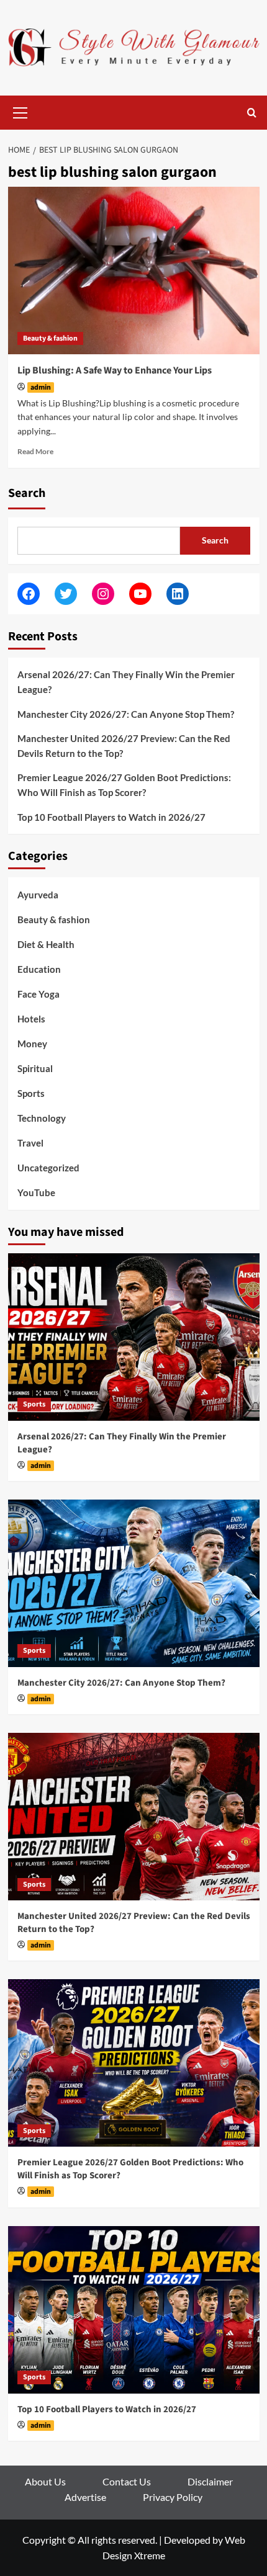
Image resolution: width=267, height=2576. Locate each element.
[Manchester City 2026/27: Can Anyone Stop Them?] (134, 1583)
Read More (35, 451)
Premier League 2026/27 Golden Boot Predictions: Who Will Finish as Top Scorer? (124, 785)
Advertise (85, 2497)
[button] (20, 111)
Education (39, 969)
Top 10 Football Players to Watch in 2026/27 (111, 817)
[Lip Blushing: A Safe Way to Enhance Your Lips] (134, 271)
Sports (31, 1093)
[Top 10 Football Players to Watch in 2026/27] (134, 2310)
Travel (30, 1143)
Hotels (31, 1019)
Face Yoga (38, 994)
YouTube (36, 1192)
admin (41, 387)
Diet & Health (46, 944)
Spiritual (35, 1068)
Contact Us (127, 2481)
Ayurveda (38, 895)
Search (27, 493)
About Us (45, 2481)
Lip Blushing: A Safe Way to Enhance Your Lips (115, 370)
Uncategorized (48, 1168)
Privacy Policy (173, 2497)
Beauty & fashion (50, 338)
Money (32, 1044)
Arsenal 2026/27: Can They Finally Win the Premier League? (126, 682)
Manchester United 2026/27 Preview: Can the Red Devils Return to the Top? (124, 746)
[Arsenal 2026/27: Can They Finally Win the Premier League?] (134, 1337)
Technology (42, 1118)
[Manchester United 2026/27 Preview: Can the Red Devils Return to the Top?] (134, 1817)
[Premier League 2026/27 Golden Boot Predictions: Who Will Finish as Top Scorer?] (134, 2063)
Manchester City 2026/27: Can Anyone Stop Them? (126, 714)
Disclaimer (210, 2481)
